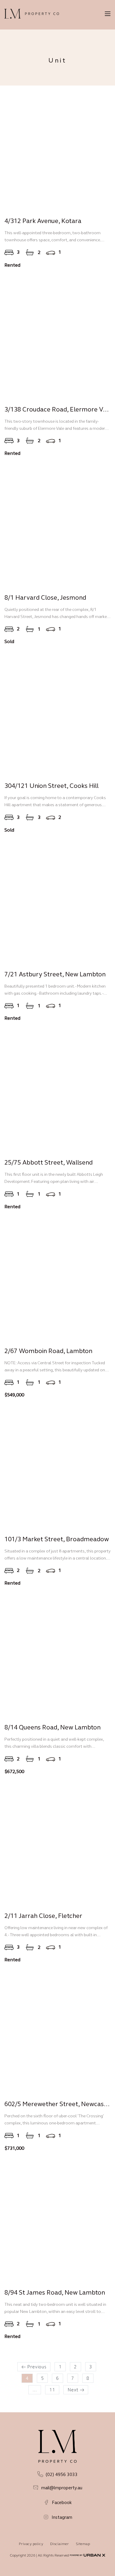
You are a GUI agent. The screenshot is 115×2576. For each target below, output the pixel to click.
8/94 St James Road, (55, 2292)
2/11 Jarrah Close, (43, 1916)
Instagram (62, 2517)
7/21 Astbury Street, (55, 974)
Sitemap (83, 2544)
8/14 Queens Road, (52, 1727)
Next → (76, 2390)
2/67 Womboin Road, (48, 1351)
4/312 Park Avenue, (43, 221)
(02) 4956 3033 (62, 2474)
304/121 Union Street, (51, 786)
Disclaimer (60, 2544)
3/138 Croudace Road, (58, 409)
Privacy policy (31, 2544)
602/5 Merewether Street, (58, 2104)
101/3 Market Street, (57, 1539)
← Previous (34, 2367)
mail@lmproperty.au (62, 2488)
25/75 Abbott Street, (49, 1162)
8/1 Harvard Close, (45, 597)
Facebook (62, 2502)
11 (52, 2390)
